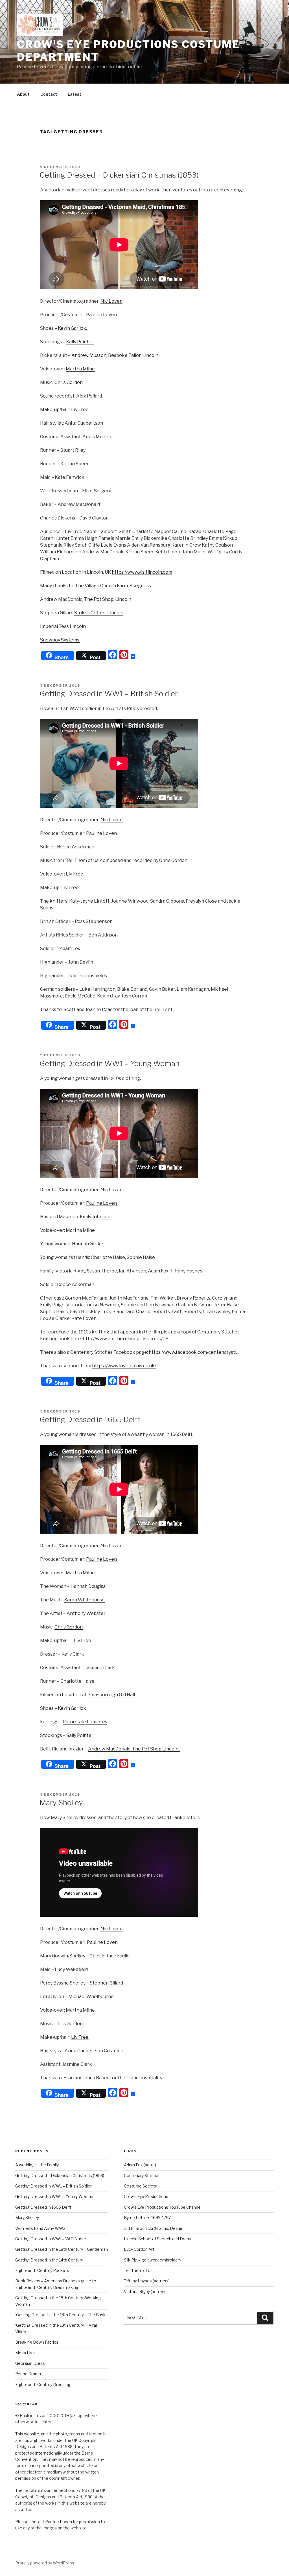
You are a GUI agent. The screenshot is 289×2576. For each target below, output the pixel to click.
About (23, 94)
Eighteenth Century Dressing (43, 2384)
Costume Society (140, 2186)
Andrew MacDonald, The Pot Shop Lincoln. (134, 1749)
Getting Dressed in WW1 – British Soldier (109, 694)
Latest (75, 94)
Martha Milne (80, 369)
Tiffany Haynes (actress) (147, 2281)
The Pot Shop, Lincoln (108, 599)
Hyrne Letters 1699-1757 (147, 2218)
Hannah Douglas (88, 1586)
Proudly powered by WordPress (45, 2563)
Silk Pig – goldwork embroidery (153, 2260)
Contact (49, 94)
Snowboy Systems (60, 640)
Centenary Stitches (142, 2176)
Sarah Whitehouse (85, 1600)
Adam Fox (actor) (140, 2165)
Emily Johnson (95, 1217)
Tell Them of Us (138, 2270)
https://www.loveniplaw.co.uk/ (124, 1366)
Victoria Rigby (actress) (146, 2292)
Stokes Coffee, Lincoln (99, 613)
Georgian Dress (30, 2363)
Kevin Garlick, (72, 328)
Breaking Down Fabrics (37, 2342)
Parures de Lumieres (85, 1722)
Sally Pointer (80, 342)
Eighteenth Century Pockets (42, 2270)
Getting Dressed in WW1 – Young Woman (110, 1063)
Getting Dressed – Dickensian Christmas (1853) (119, 175)
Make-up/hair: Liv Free (64, 410)
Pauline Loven (101, 833)
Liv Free (70, 888)
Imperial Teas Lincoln (63, 626)
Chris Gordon (69, 382)
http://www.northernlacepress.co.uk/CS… (127, 1339)
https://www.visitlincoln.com (142, 572)
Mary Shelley (61, 1803)
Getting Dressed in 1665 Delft (90, 1419)
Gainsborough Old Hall (112, 1695)
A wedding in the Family (37, 2165)
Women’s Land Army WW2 (40, 2228)
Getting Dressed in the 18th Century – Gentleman (62, 2249)
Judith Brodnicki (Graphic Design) (154, 2228)
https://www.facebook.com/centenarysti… (194, 1352)
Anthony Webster (86, 1613)
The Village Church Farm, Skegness (113, 586)
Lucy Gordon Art (139, 2249)
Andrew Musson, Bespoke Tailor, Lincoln (115, 355)
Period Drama (28, 2374)
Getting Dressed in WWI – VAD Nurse (51, 2239)
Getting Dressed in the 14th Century (49, 2260)
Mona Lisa (25, 2353)
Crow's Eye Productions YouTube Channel (163, 2207)
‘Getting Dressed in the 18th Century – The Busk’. (61, 2315)
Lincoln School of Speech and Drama (158, 2239)
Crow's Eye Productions (146, 2196)
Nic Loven (111, 301)
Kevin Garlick (72, 1708)
